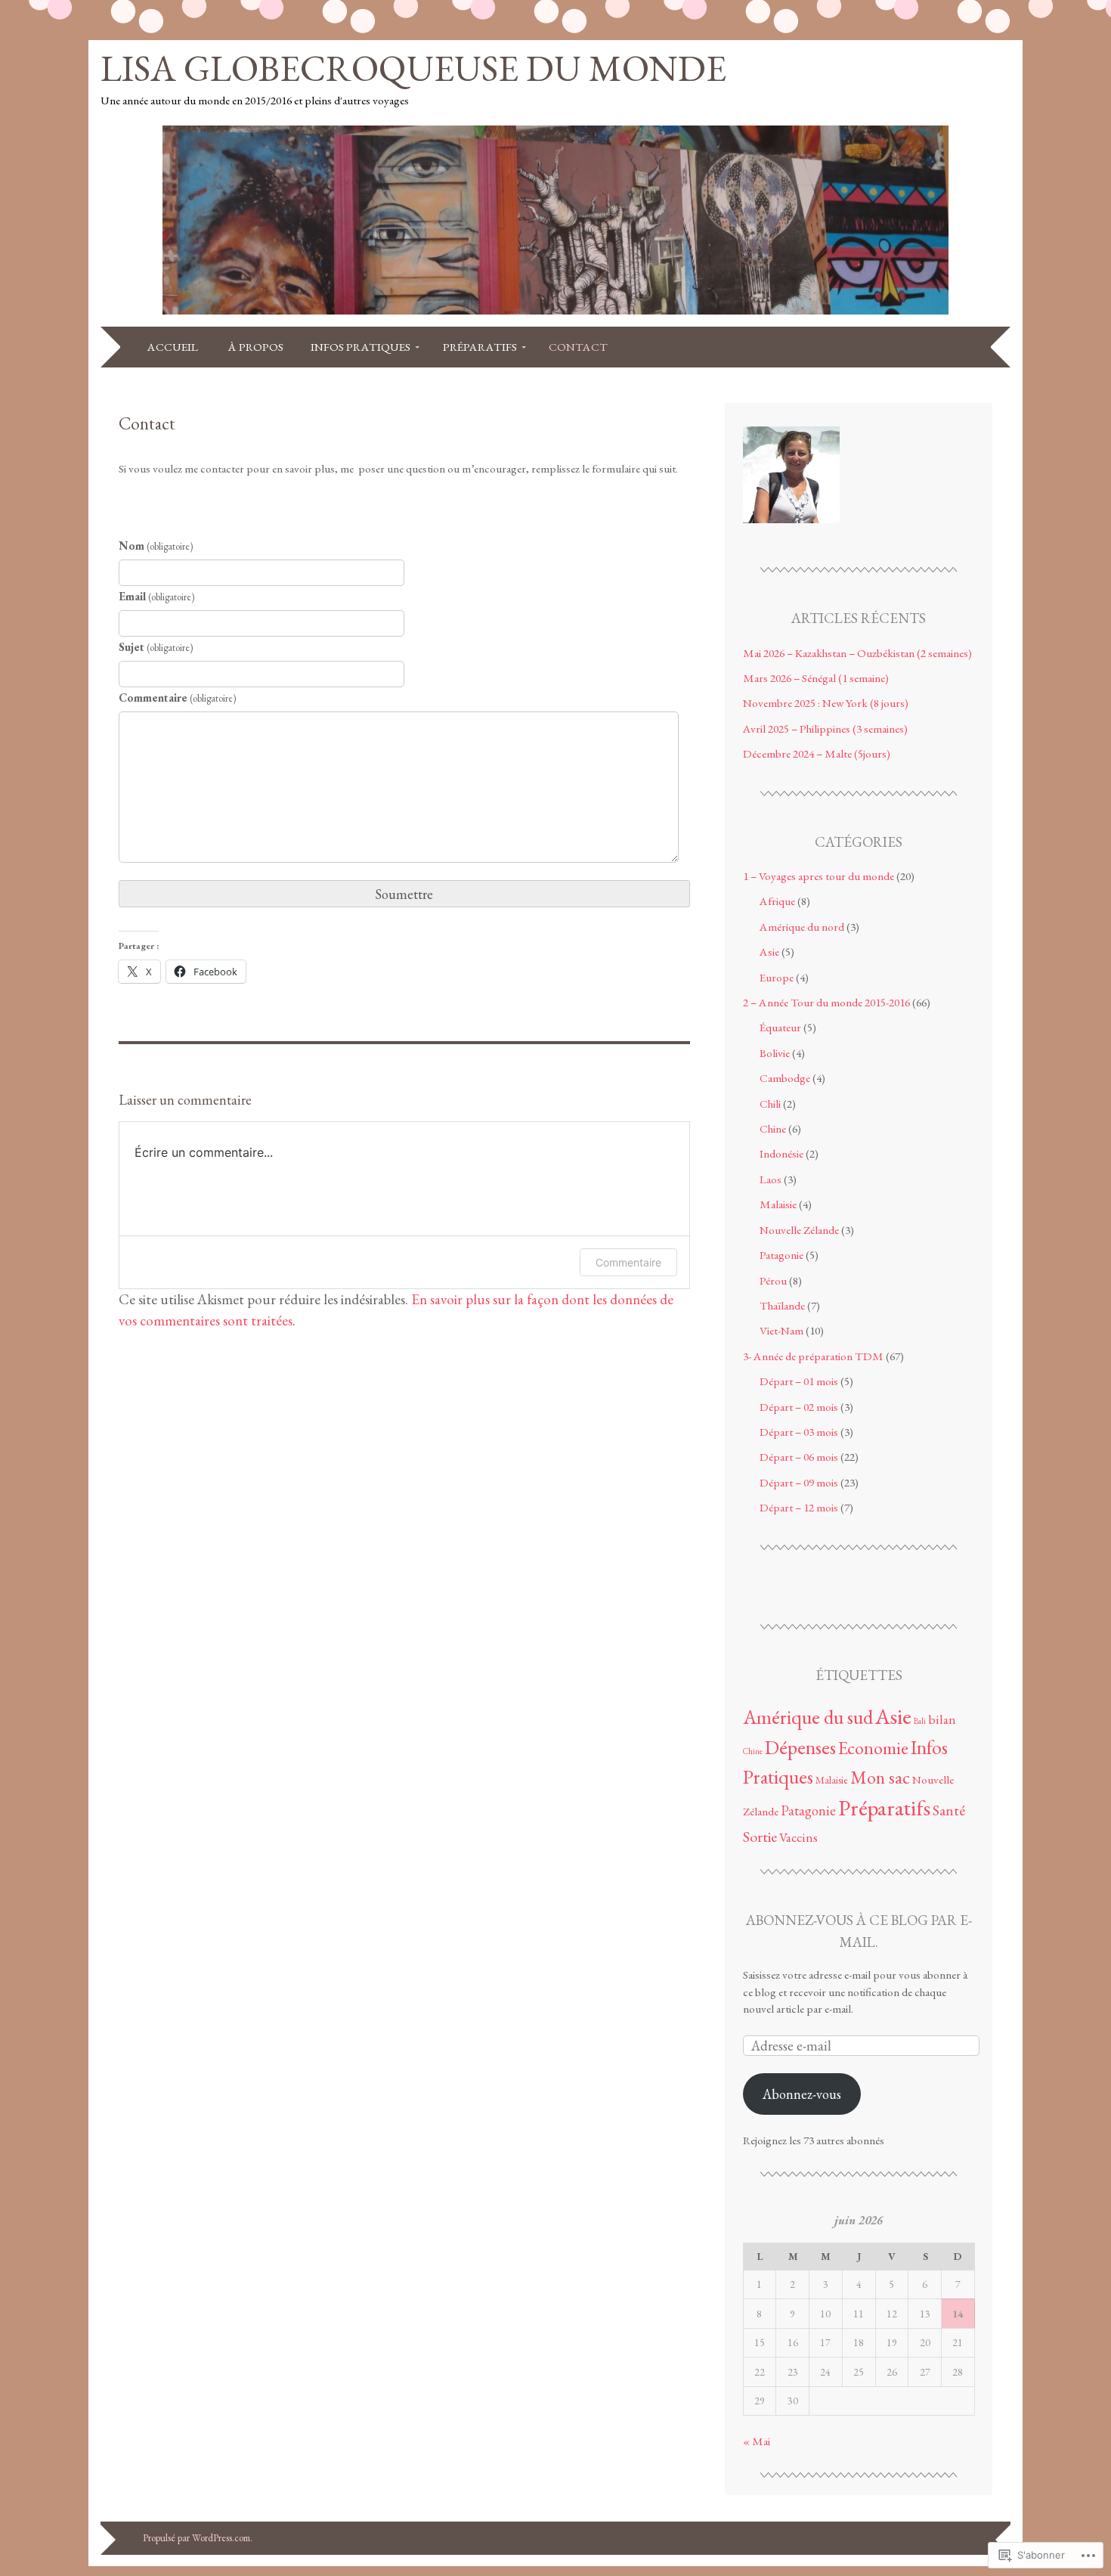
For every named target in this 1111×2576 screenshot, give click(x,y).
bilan (942, 1719)
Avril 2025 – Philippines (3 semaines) (825, 729)
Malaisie (778, 1204)
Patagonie (781, 1255)
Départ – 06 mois (799, 1457)
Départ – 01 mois (799, 1381)
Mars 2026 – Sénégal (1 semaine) (816, 678)
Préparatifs (480, 347)
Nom (156, 546)
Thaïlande (782, 1306)
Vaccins (798, 1837)
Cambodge (785, 1078)
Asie (769, 952)
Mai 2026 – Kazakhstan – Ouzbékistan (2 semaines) (857, 653)
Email (156, 597)
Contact (578, 347)
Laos (771, 1180)
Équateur (780, 1028)
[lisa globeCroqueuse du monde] (555, 316)
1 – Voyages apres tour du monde (819, 876)
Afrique (777, 901)
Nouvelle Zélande (799, 1230)
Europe (777, 978)
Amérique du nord (802, 927)
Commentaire (177, 698)
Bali (920, 1721)
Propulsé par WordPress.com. (198, 2538)
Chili (770, 1104)
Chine (773, 1129)
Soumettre (404, 894)
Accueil (174, 347)
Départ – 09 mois (799, 1483)
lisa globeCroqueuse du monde (413, 68)
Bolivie (775, 1053)
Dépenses (800, 1747)
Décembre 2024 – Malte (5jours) (817, 754)
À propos (256, 347)
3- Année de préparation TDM (813, 1356)
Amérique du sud (808, 1717)
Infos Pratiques (361, 347)
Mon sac (880, 1777)
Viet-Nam (781, 1331)
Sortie (760, 1837)
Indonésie (781, 1154)
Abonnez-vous (802, 2094)
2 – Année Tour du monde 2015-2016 (826, 1003)
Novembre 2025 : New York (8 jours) (826, 703)
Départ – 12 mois (799, 1508)
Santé (949, 1810)
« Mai (757, 2441)
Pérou (773, 1281)
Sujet (156, 647)
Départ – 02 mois (799, 1407)
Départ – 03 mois (799, 1432)
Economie (873, 1748)
